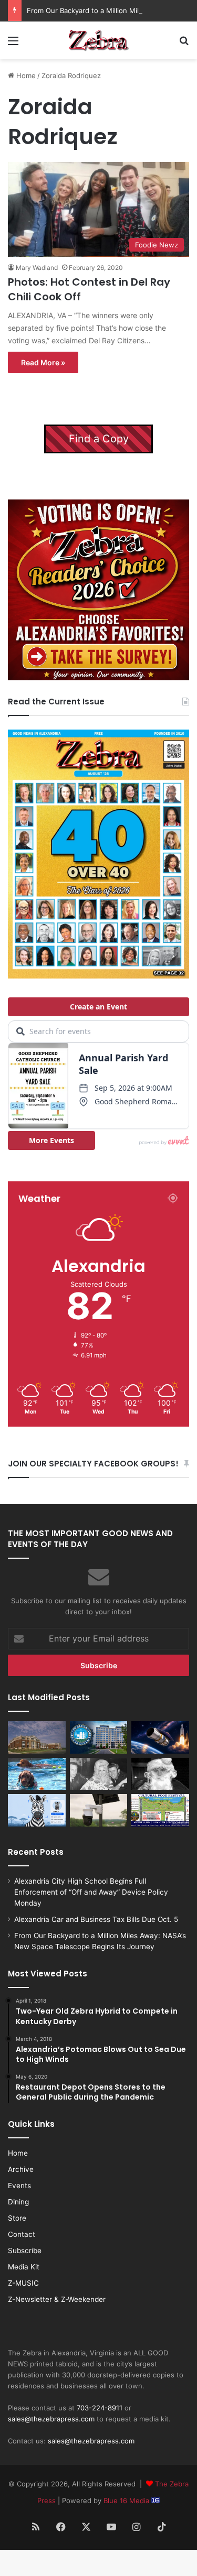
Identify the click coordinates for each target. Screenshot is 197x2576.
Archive (21, 2169)
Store (17, 2218)
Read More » (43, 362)
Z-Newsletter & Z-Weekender (57, 2299)
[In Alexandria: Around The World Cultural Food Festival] (160, 1810)
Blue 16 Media (127, 2501)
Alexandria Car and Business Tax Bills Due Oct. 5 (96, 1919)
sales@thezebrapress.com (51, 2419)
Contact (22, 2234)
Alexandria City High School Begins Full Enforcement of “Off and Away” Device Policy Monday (91, 1892)
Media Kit (24, 2267)
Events (19, 2186)
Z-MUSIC (23, 2283)
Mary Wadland (37, 268)
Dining (18, 2202)
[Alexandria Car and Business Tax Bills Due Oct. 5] (99, 1737)
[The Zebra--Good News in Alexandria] (99, 40)
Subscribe (25, 2251)
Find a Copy (99, 439)
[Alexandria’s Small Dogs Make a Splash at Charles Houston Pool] (37, 1774)
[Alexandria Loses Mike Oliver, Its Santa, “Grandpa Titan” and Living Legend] (160, 1774)
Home (25, 75)
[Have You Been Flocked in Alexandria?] (99, 1810)
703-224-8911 (100, 2408)
